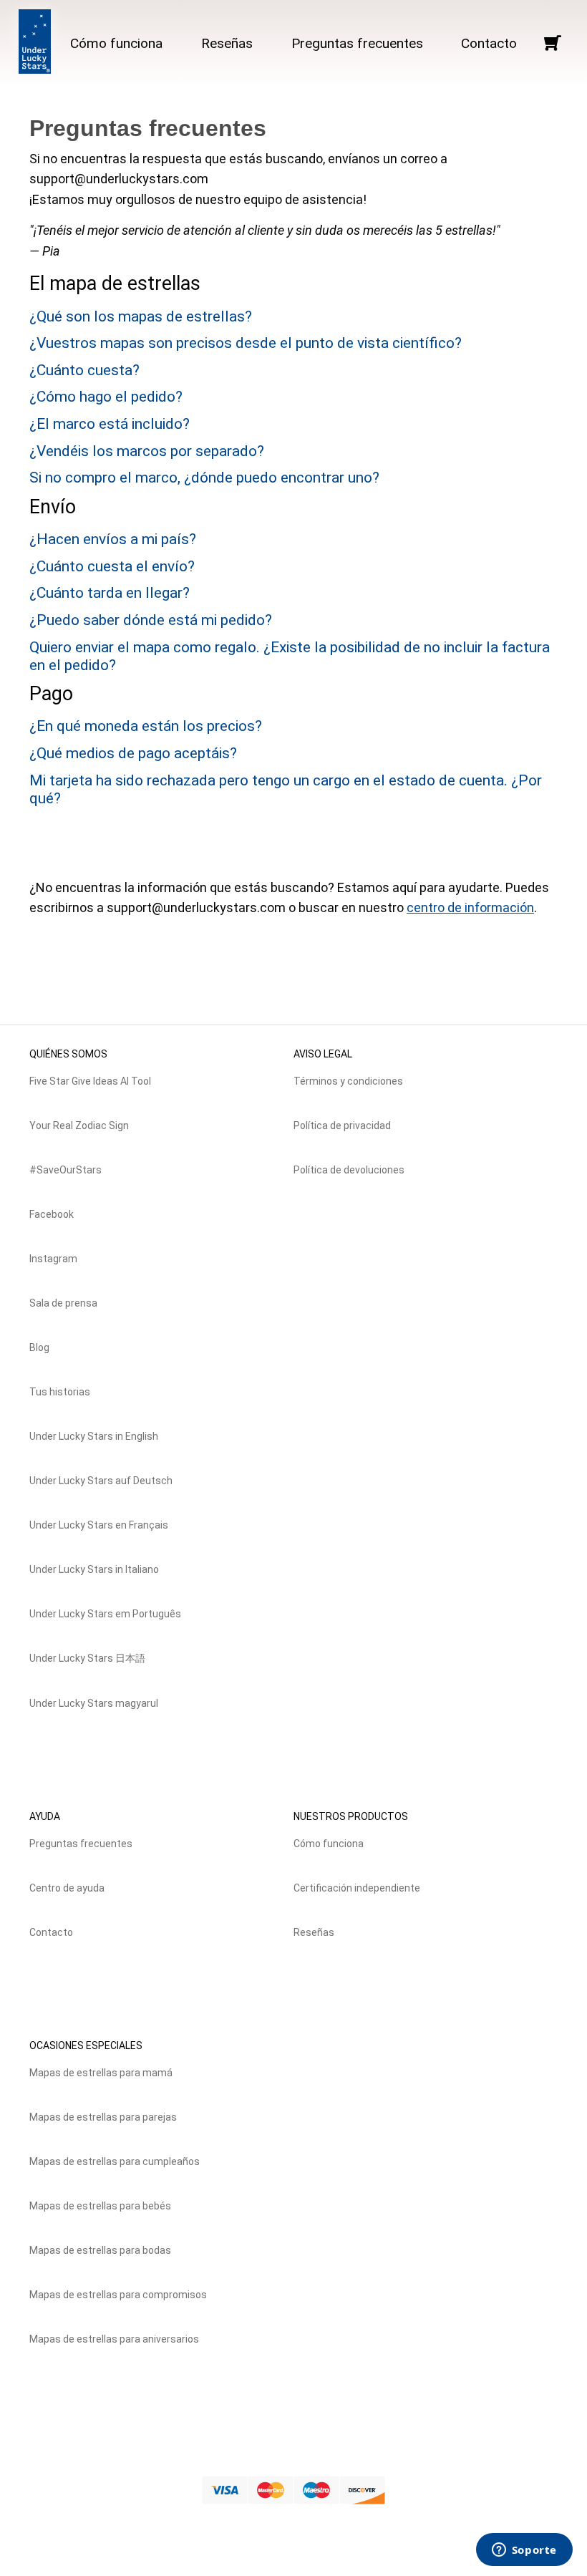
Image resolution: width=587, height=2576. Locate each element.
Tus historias (60, 1392)
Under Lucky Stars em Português (105, 1614)
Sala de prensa (63, 1303)
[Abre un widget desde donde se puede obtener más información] (524, 2551)
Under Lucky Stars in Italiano (94, 1569)
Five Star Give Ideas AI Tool (90, 1081)
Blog (39, 1347)
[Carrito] (552, 43)
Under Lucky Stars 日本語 (87, 1658)
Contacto (489, 43)
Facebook (52, 1214)
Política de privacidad (342, 1125)
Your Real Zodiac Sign (79, 1125)
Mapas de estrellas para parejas (103, 2117)
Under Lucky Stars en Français (99, 1525)
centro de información (470, 907)
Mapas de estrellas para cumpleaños (115, 2161)
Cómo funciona (116, 43)
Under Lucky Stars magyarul (94, 1703)
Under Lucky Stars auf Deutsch (101, 1481)
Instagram (53, 1259)
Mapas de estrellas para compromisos (118, 2295)
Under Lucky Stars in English (94, 1436)
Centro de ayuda (67, 1888)
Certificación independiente (357, 1888)
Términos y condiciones (348, 1081)
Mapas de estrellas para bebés (100, 2206)
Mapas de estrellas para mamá (101, 2073)
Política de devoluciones (349, 1170)
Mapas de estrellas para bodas (100, 2250)
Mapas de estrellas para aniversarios (114, 2339)
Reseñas (227, 43)
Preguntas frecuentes (357, 43)
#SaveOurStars (66, 1170)
